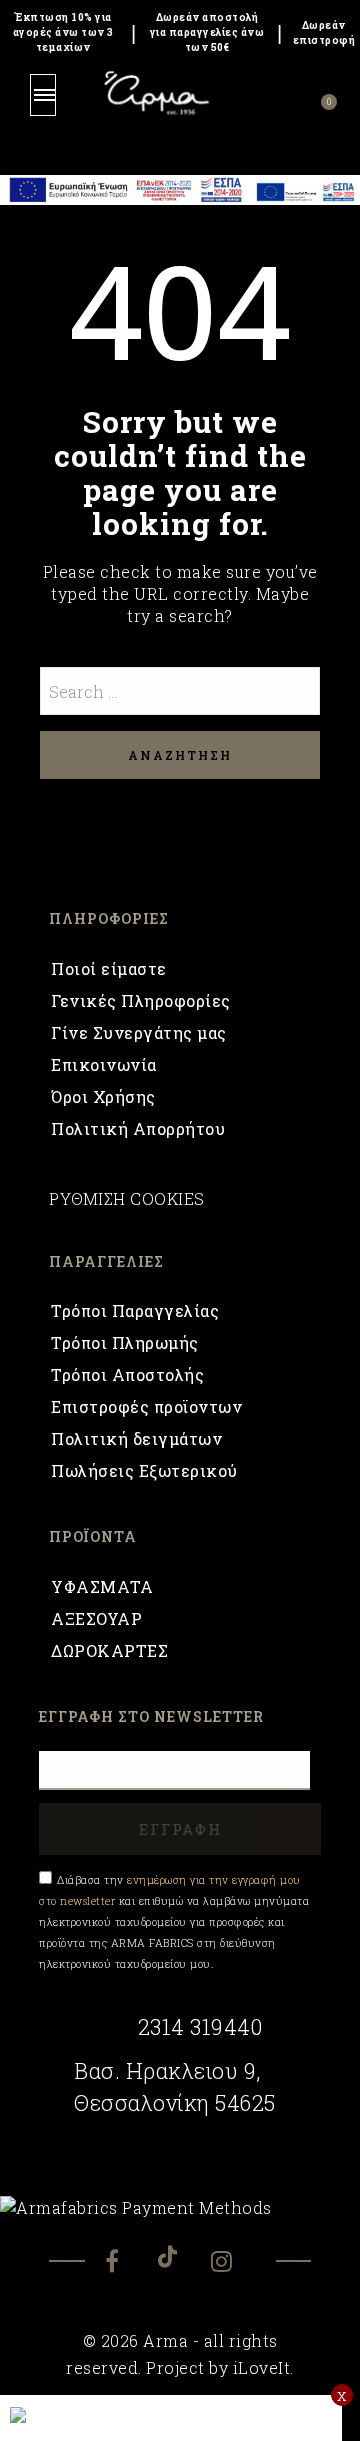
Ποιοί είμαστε (109, 968)
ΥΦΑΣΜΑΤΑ (102, 1586)
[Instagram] (233, 2263)
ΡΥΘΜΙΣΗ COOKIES (127, 1198)
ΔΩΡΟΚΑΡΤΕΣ (109, 1650)
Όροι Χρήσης (103, 1096)
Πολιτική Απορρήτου (138, 1128)
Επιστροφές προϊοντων (146, 1406)
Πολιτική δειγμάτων (136, 1438)
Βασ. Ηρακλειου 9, (167, 2071)
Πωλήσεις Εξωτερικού (144, 1470)
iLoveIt (262, 2367)
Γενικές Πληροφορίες (141, 1000)
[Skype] (180, 2256)
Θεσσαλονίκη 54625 (175, 2103)
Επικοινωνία (104, 1064)
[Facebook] (127, 2263)
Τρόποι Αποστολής (127, 1374)
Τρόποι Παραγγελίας (135, 1310)
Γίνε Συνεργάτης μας (139, 1032)
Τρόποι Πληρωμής (125, 1342)
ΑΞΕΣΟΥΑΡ (96, 1618)
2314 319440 (200, 2027)
